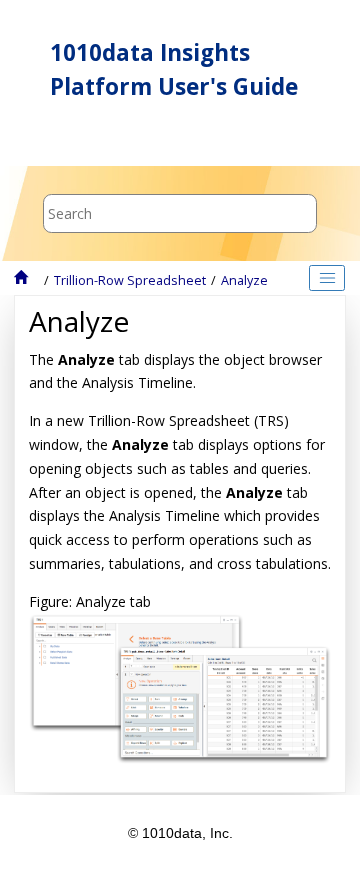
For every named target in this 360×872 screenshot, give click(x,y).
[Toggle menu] (47, 139)
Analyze (244, 280)
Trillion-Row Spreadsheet (130, 280)
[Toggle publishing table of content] (327, 278)
